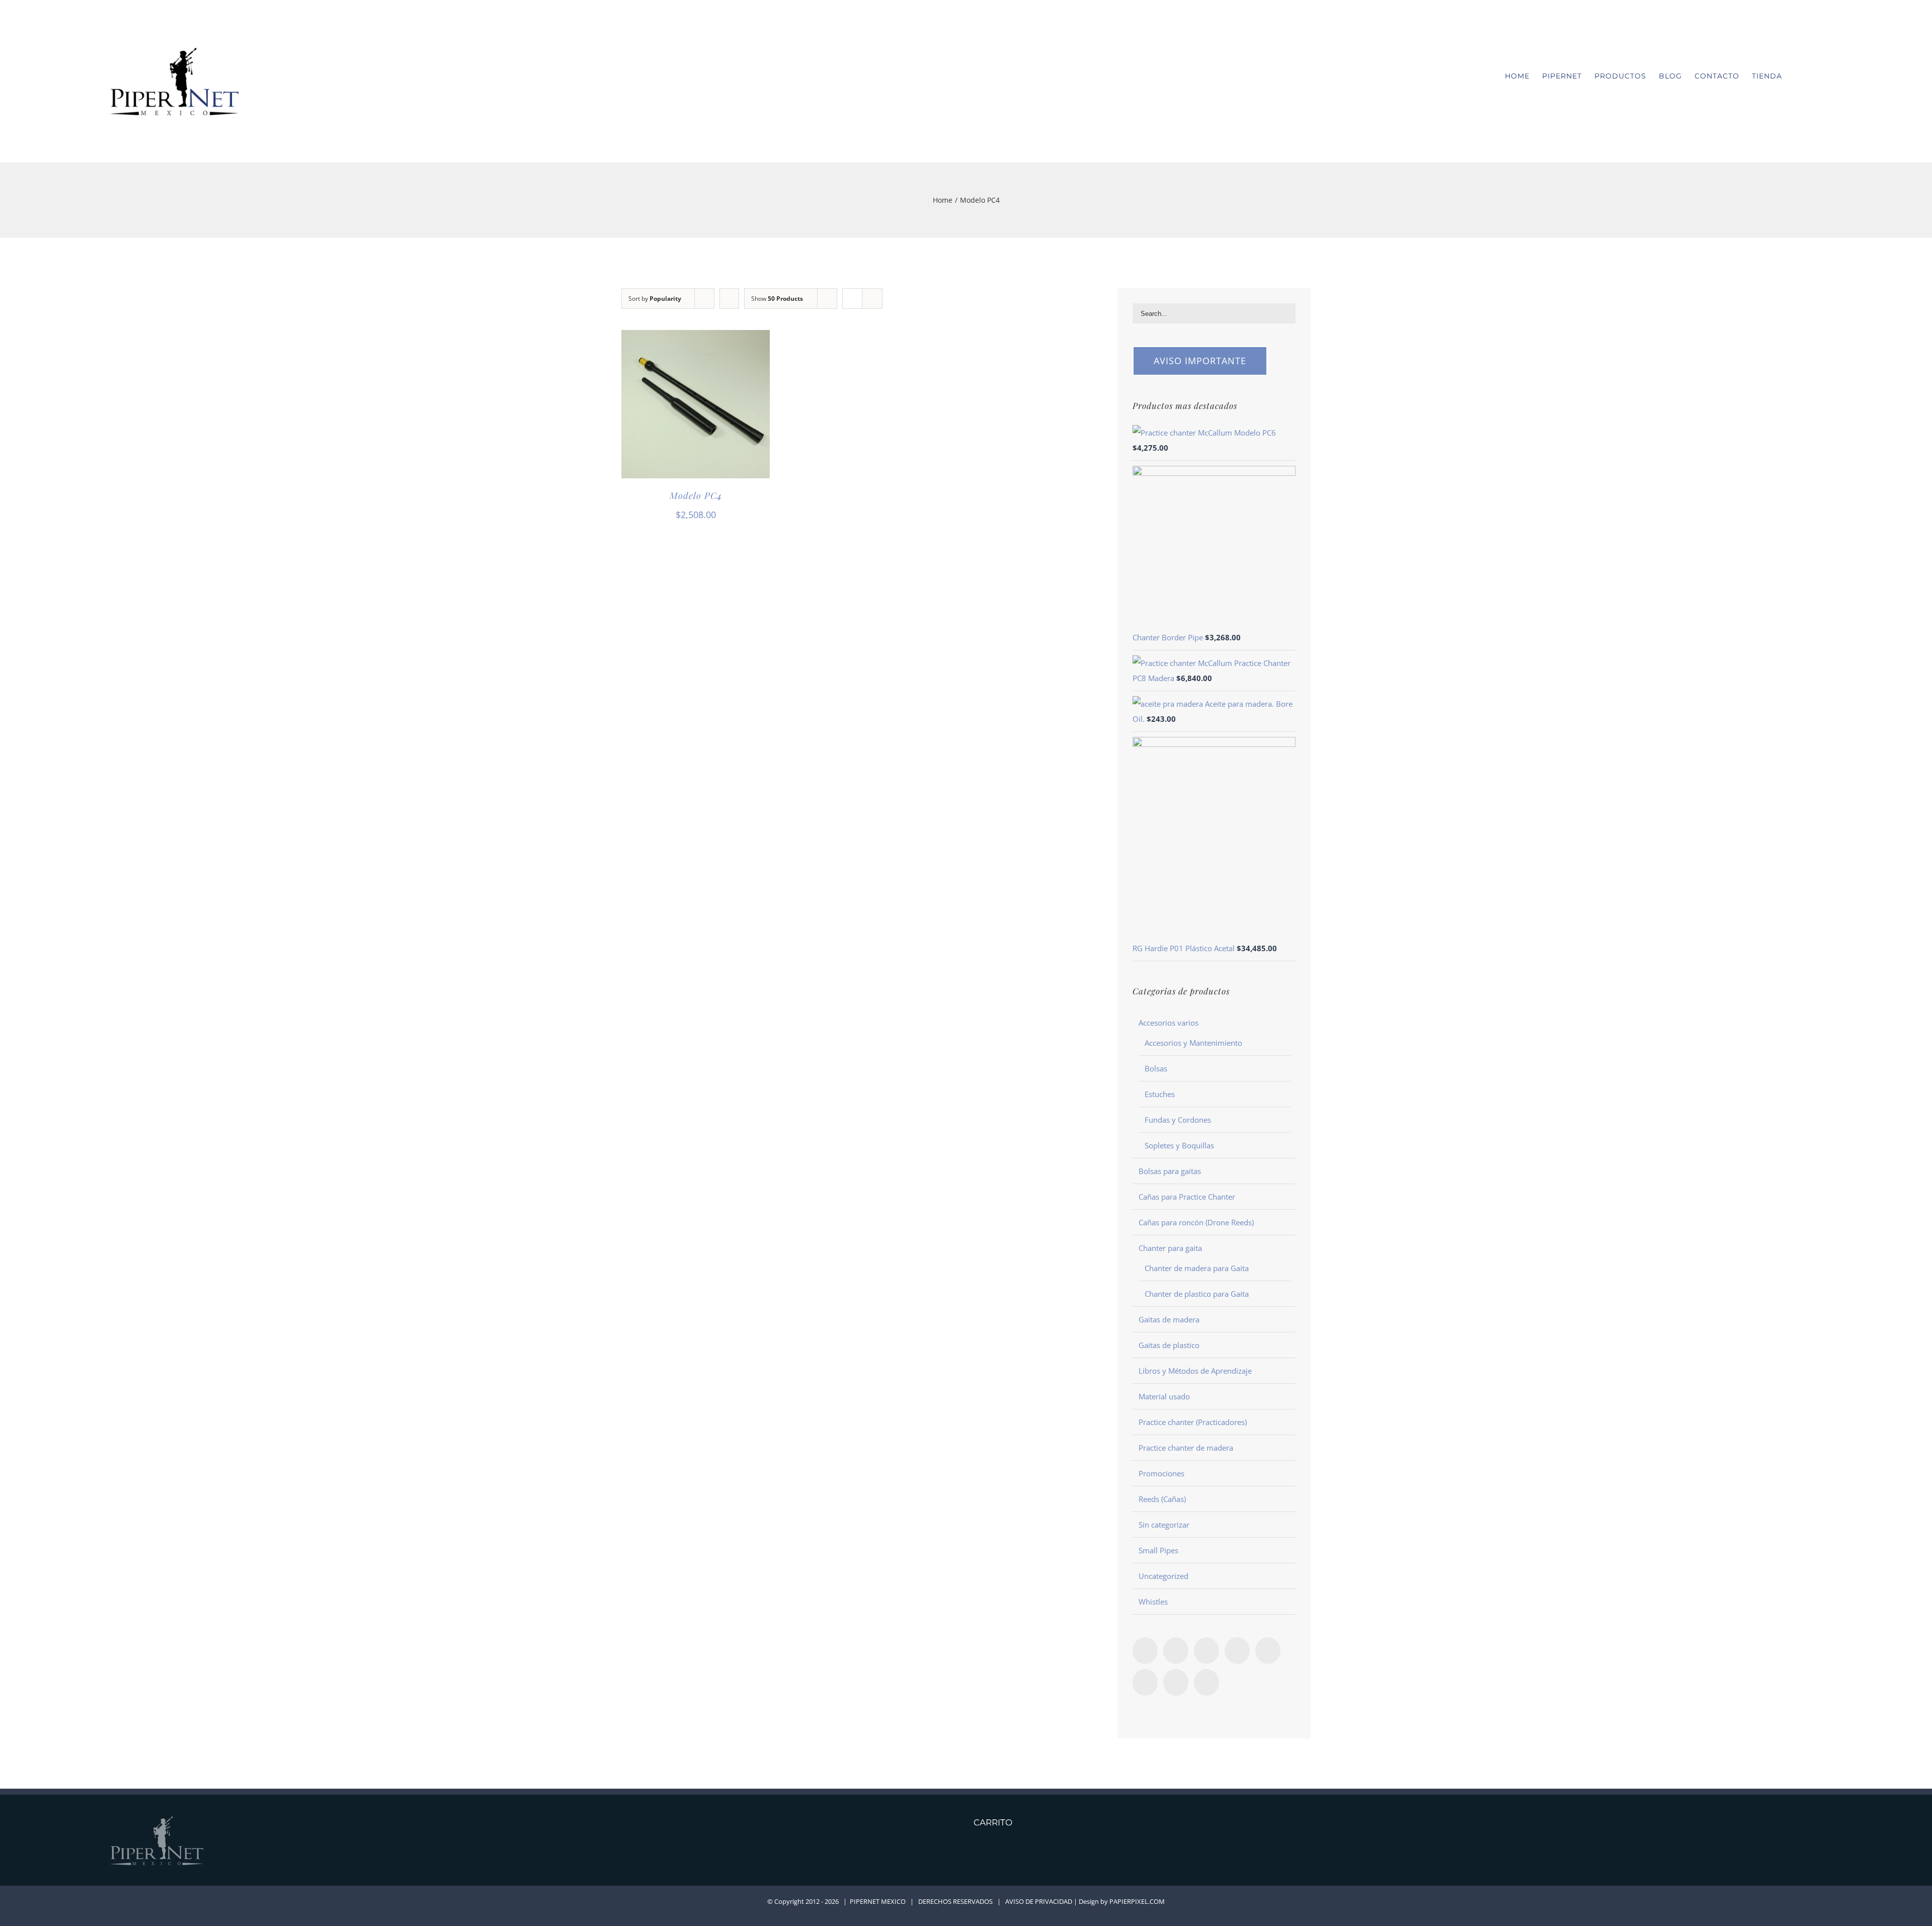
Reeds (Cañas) (1162, 1499)
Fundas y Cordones (1178, 1120)
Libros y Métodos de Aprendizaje (1195, 1371)
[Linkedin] (1176, 1682)
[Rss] (1176, 1651)
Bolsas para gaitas (1170, 1171)
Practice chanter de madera (1186, 1448)
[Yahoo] (1206, 1682)
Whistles (1153, 1602)
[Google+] (1145, 1682)
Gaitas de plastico (1169, 1345)
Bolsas (1156, 1068)
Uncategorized (1163, 1576)
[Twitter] (1206, 1651)
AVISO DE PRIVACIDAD (1039, 1901)
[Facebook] (1145, 1651)
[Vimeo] (1237, 1651)
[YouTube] (1268, 1651)
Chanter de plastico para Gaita (1197, 1294)
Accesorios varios (1169, 1023)
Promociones (1161, 1473)
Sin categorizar (1164, 1525)
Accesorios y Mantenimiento (1193, 1043)
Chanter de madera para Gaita (1197, 1268)
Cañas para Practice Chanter (1187, 1197)
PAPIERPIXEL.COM (1137, 1901)
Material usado (1164, 1396)
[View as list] (872, 299)
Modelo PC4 (696, 495)
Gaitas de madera (1169, 1319)
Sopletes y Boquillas (1179, 1145)
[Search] (1819, 76)
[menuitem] (1523, 76)
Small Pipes (1158, 1550)
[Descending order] (729, 299)
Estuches (1160, 1094)
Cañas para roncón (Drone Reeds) (1196, 1222)
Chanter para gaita (1170, 1248)
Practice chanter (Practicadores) (1193, 1422)
